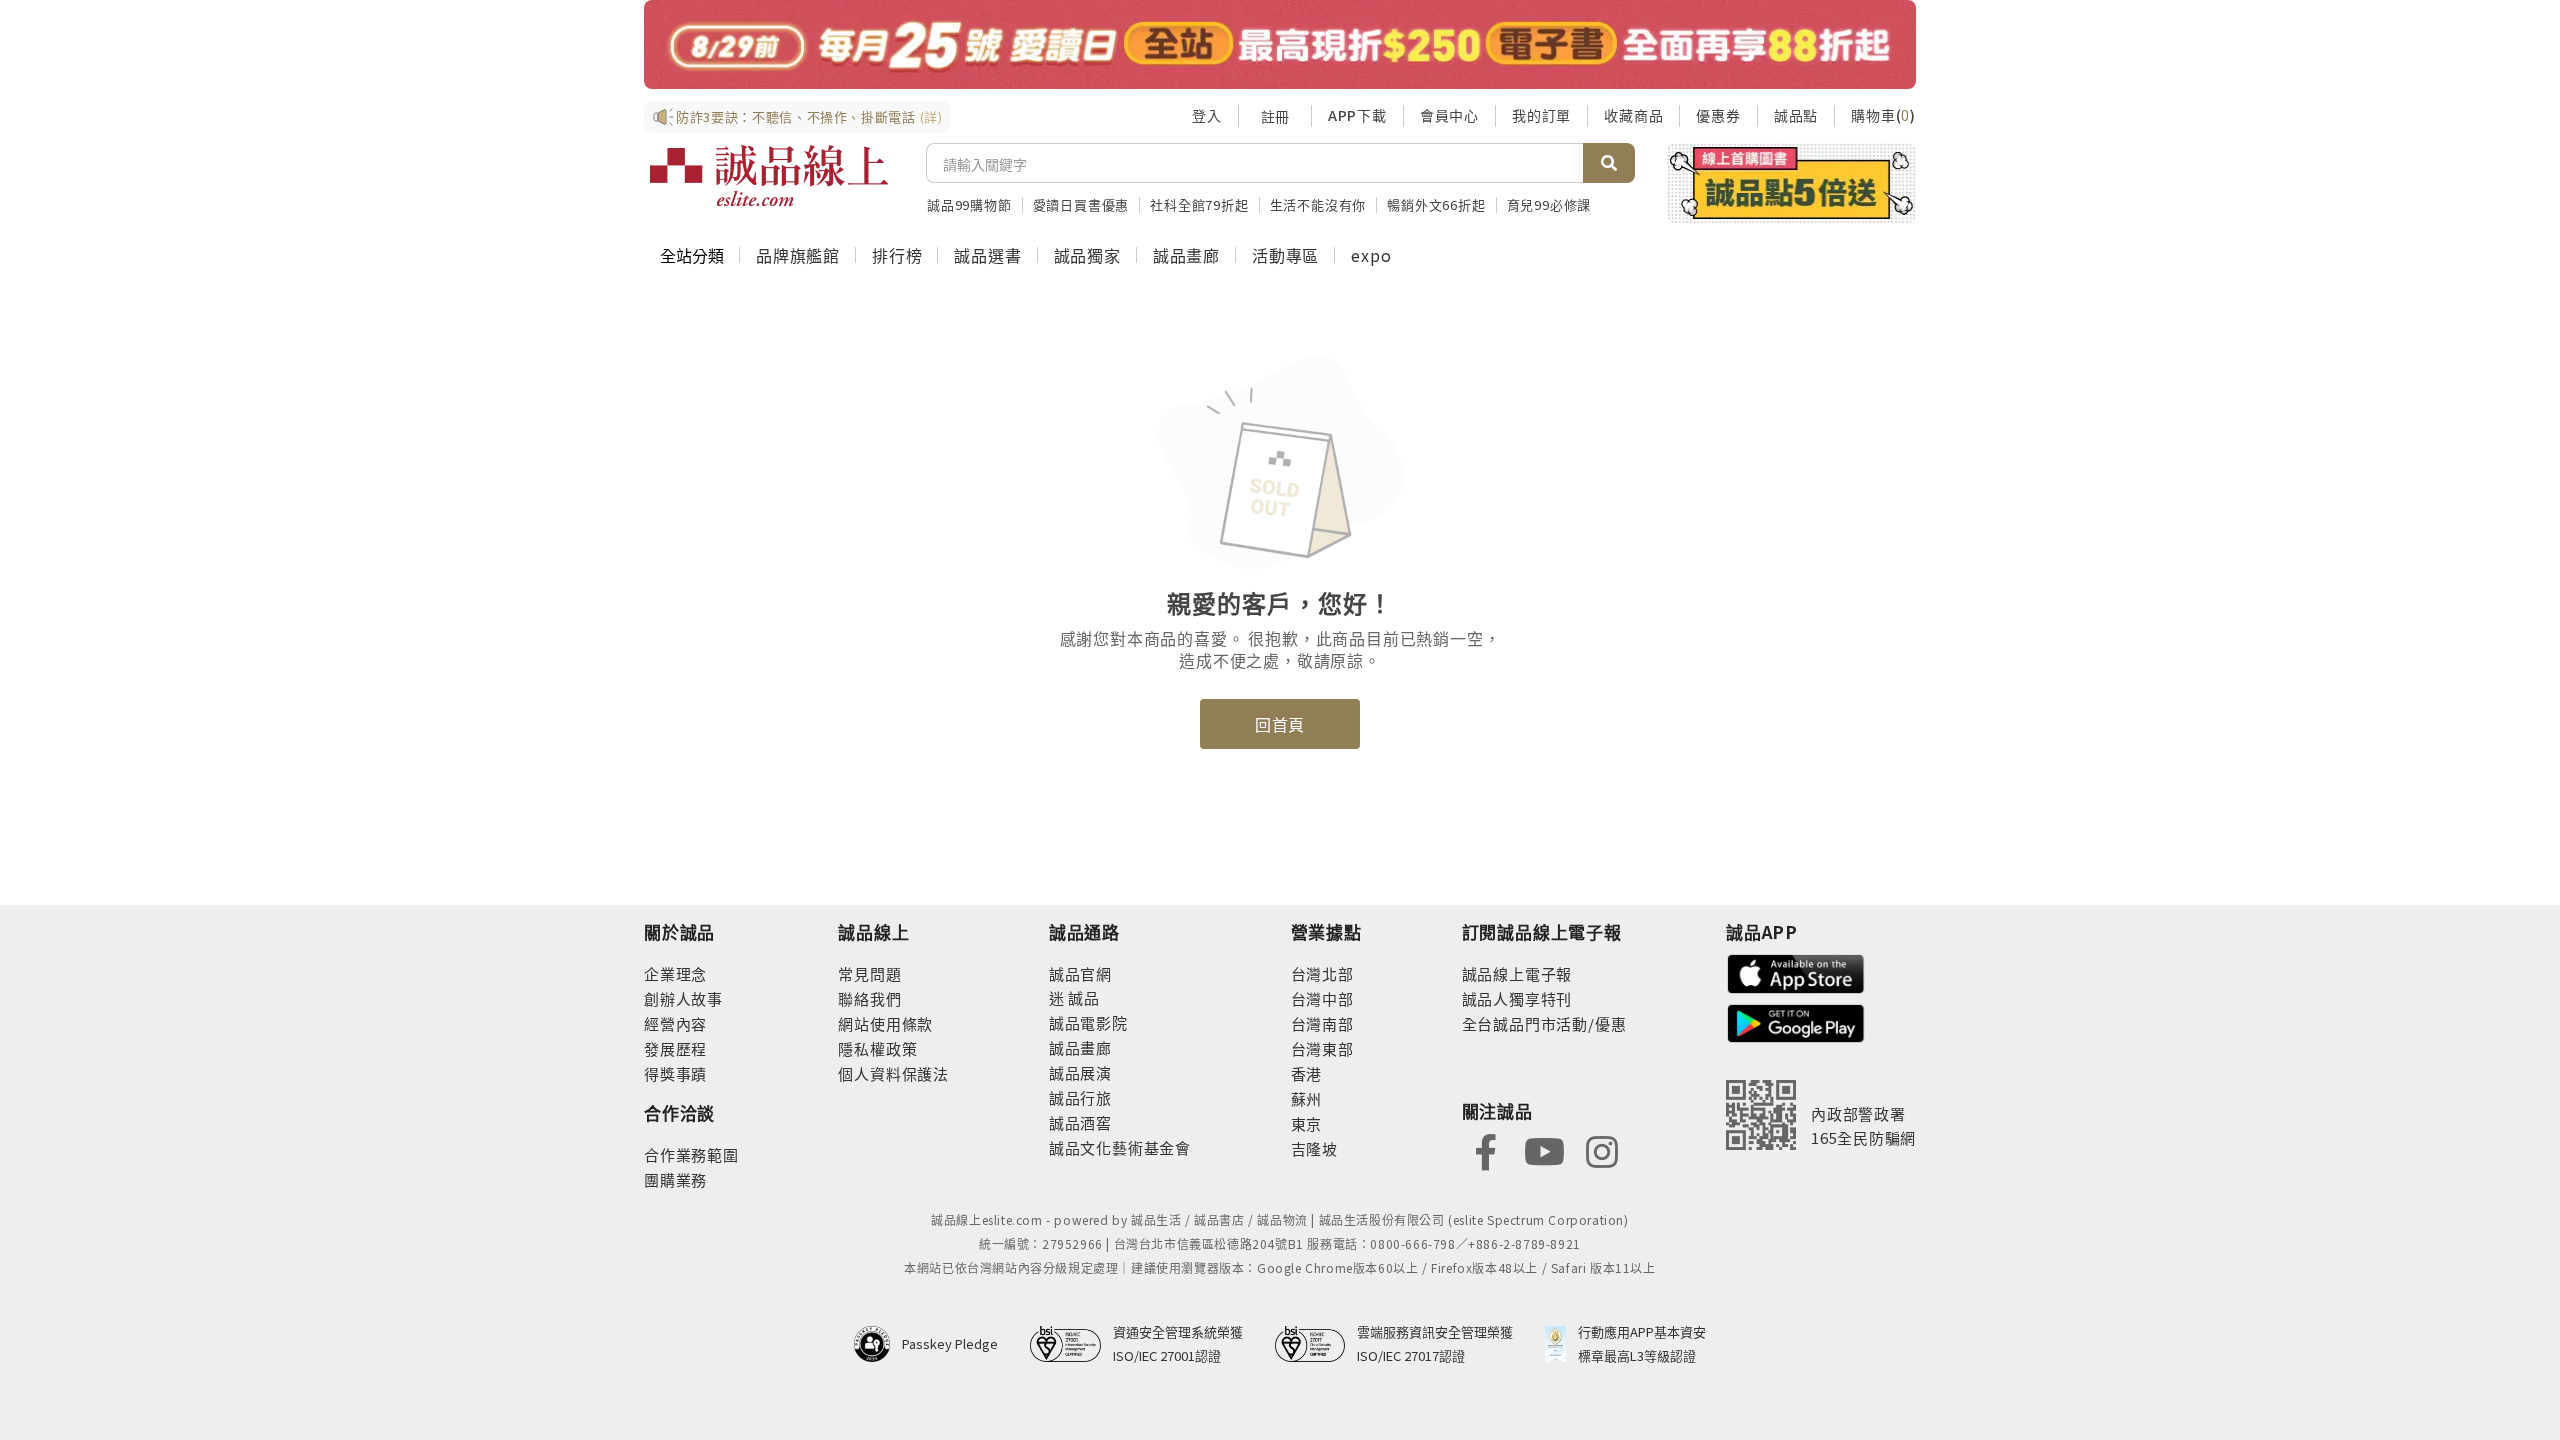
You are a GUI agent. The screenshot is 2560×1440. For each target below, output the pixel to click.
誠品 (1082, 997)
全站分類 (692, 255)
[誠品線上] (769, 176)
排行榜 (897, 255)
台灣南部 (1322, 1023)
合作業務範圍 (691, 1154)
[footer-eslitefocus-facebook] (1486, 1149)
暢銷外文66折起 (1436, 204)
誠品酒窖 (1080, 1122)
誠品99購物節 (969, 204)
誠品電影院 (1088, 1022)
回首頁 (1280, 724)
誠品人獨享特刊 (1517, 998)
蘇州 (1307, 1098)
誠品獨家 (1087, 255)
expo (1371, 255)
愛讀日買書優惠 (1081, 204)
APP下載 (1357, 115)
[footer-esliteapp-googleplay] (1796, 1021)
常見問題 (869, 973)
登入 (1207, 115)
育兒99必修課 (1549, 204)
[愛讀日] (1280, 44)
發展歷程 (675, 1048)
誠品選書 (987, 255)
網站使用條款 (885, 1023)
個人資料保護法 (893, 1073)
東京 (1307, 1123)
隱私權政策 (877, 1048)
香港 (1307, 1073)
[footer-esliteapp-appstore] (1796, 971)
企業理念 (675, 973)
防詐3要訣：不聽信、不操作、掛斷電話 (809, 116)
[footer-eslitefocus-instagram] (1602, 1149)
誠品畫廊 (1186, 255)
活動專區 (1285, 255)
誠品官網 (1080, 973)
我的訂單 (1541, 115)
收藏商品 (1633, 115)
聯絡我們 (869, 998)
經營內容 (675, 1023)
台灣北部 (1322, 973)
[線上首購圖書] (1791, 183)
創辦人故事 (683, 998)
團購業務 (675, 1179)
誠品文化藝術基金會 (1120, 1147)
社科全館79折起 (1199, 204)
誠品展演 (1080, 1072)
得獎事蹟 (675, 1073)
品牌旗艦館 (798, 255)
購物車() (1883, 115)
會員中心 (1449, 115)
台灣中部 (1322, 998)
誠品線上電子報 (1517, 973)
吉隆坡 (1314, 1148)
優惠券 (1718, 115)
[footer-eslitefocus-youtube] (1544, 1149)
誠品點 (1796, 115)
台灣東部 (1322, 1048)
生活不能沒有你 (1318, 204)
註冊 (1275, 116)
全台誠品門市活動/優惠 (1544, 1023)
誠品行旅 (1080, 1097)
